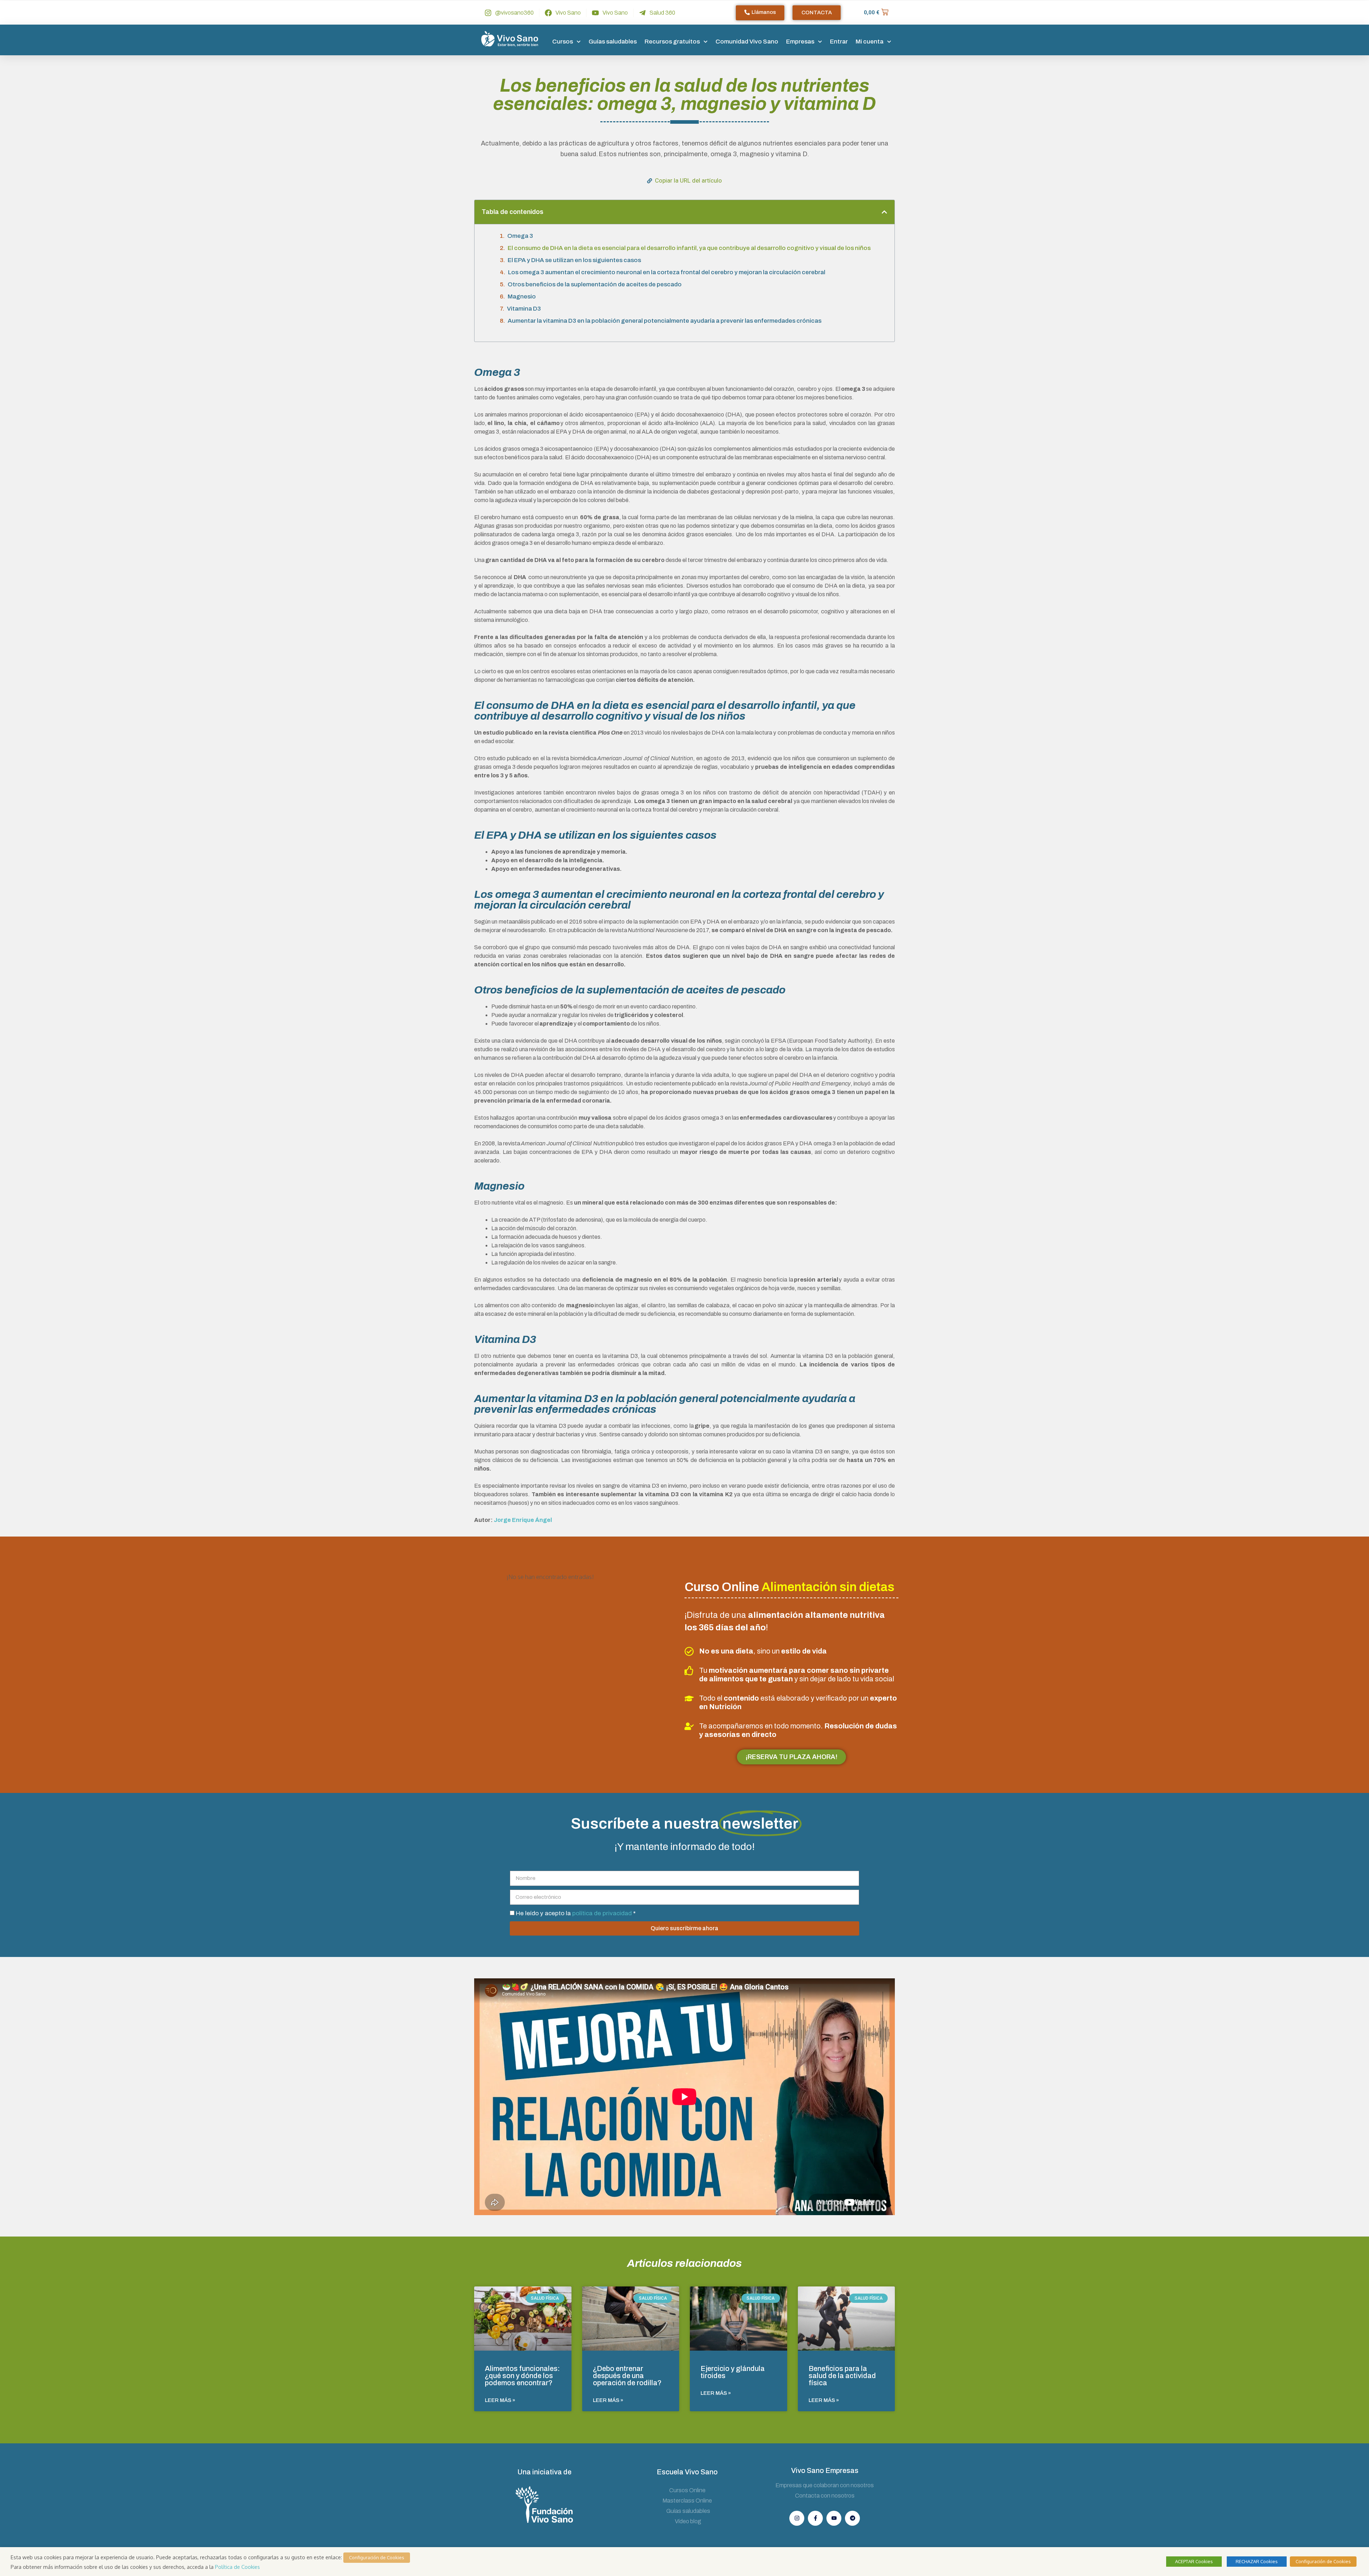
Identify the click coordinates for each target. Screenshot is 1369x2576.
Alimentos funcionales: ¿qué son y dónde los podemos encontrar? (522, 2376)
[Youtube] (834, 2518)
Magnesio (522, 297)
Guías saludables (613, 42)
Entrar (839, 42)
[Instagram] (797, 2518)
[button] (884, 212)
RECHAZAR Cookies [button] (1257, 2561)
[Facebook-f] (815, 2518)
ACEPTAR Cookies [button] (1194, 2561)
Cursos (563, 42)
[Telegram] (852, 2518)
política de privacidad (603, 1913)
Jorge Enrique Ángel (523, 1520)
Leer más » (500, 2400)
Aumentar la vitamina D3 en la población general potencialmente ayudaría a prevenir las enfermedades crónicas (665, 321)
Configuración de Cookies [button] (377, 2557)
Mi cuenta (870, 42)
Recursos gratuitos (672, 42)
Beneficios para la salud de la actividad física (842, 2376)
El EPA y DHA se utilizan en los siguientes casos (574, 260)
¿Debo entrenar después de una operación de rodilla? (627, 2376)
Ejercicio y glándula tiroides (733, 2372)
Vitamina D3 (524, 309)
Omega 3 (520, 236)
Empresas (800, 42)
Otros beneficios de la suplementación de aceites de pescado (595, 284)
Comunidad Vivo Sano (747, 42)
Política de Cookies (237, 2567)
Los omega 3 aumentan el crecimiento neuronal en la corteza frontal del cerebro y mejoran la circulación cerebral (667, 272)
